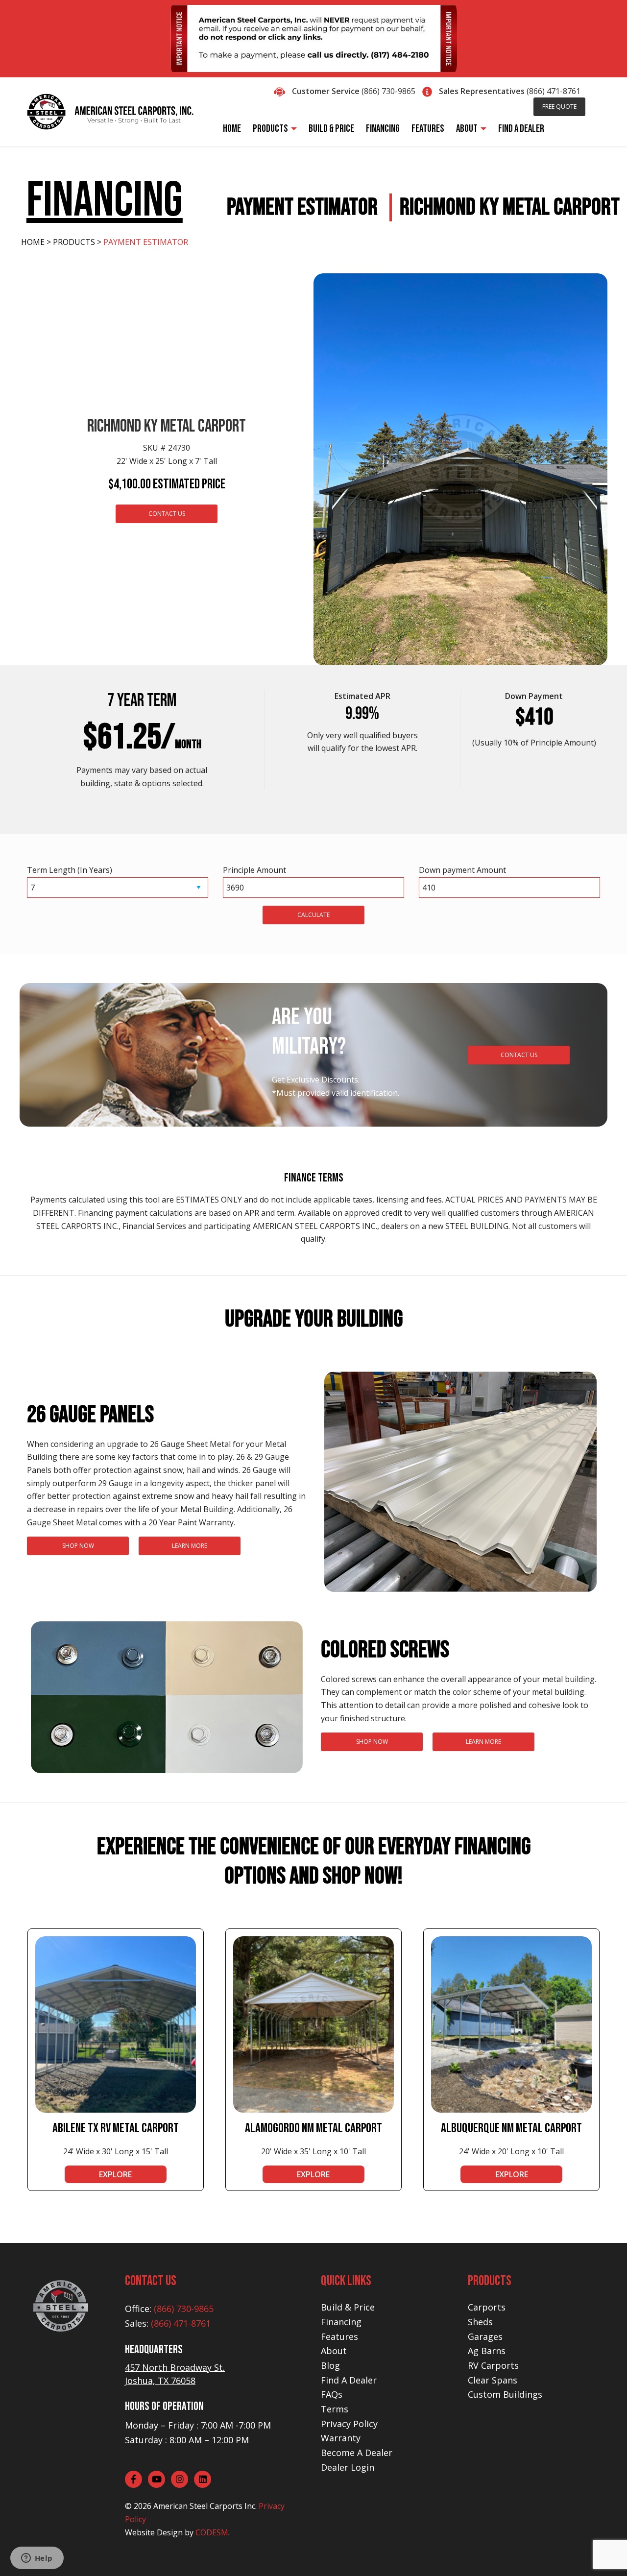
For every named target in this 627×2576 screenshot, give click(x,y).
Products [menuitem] (270, 129)
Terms (335, 2409)
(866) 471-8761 (554, 91)
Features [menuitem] (428, 129)
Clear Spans (493, 2380)
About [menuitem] (467, 129)
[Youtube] (157, 2479)
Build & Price (348, 2307)
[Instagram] (180, 2479)
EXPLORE (115, 2174)
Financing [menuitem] (383, 129)
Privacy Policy (349, 2424)
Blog (330, 2365)
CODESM (212, 2532)
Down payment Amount (462, 870)
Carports (487, 2307)
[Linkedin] (203, 2479)
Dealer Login (348, 2467)
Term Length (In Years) (70, 870)
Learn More (190, 1546)
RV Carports (493, 2365)
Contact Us (167, 514)
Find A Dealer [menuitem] (521, 129)
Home (33, 242)
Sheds (480, 2322)
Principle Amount (254, 870)
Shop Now (78, 1546)
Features (339, 2336)
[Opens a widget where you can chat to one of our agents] (37, 2559)
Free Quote (559, 107)
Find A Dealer (349, 2380)
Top (604, 2553)
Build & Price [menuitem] (331, 129)
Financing (341, 2322)
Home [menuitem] (232, 129)
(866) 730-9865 (388, 91)
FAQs (332, 2394)
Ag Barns (487, 2351)
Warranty (341, 2438)
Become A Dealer (357, 2453)
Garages (485, 2336)
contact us (519, 1055)
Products (74, 242)
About (334, 2351)
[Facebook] (133, 2479)
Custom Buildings (505, 2394)
